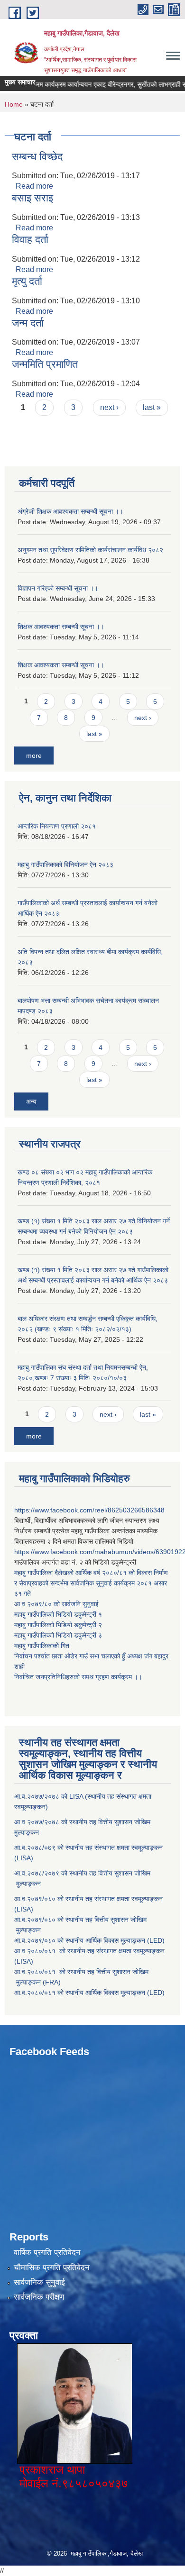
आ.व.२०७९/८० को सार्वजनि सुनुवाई (56, 1604)
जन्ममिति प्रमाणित (45, 364)
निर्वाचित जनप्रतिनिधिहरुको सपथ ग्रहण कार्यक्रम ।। (78, 1677)
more (34, 756)
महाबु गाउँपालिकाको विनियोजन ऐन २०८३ (65, 865)
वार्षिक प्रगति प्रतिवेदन (47, 2253)
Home (14, 104)
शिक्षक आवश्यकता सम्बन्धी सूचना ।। (61, 627)
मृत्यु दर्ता (27, 281)
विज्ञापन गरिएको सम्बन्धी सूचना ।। (58, 588)
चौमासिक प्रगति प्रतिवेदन (52, 2268)
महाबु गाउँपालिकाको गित (43, 1646)
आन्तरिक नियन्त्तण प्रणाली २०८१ (57, 826)
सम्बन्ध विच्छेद (37, 157)
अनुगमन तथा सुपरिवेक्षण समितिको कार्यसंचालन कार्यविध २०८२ (90, 550)
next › (109, 407)
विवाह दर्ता (30, 240)
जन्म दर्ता (28, 323)
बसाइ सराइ (32, 198)
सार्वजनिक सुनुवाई (39, 2282)
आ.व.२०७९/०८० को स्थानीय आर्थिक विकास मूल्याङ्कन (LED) (89, 1940)
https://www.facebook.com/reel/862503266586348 (89, 1510)
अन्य (31, 1101)
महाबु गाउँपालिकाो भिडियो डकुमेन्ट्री (56, 1614)
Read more (34, 186)
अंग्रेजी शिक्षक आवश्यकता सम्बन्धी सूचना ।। (70, 511)
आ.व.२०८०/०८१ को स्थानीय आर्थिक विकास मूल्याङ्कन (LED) (89, 1993)
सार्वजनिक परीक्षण (39, 2297)
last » (152, 407)
